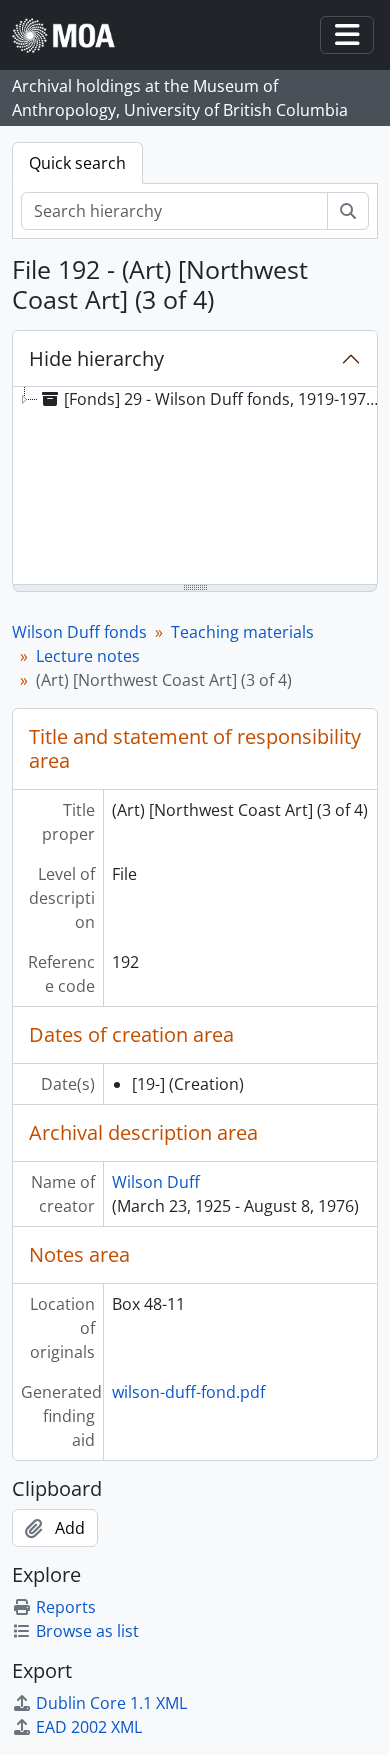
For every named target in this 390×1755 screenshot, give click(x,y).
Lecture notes (88, 656)
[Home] (71, 35)
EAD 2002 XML (89, 1727)
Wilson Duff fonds (79, 632)
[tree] (195, 487)
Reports (66, 1607)
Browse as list (87, 1631)
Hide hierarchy (96, 358)
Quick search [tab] (77, 163)
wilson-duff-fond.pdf (188, 1392)
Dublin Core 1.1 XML (111, 1703)
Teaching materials (242, 632)
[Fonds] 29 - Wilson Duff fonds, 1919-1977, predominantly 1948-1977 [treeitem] (226, 399)
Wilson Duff (156, 1182)
